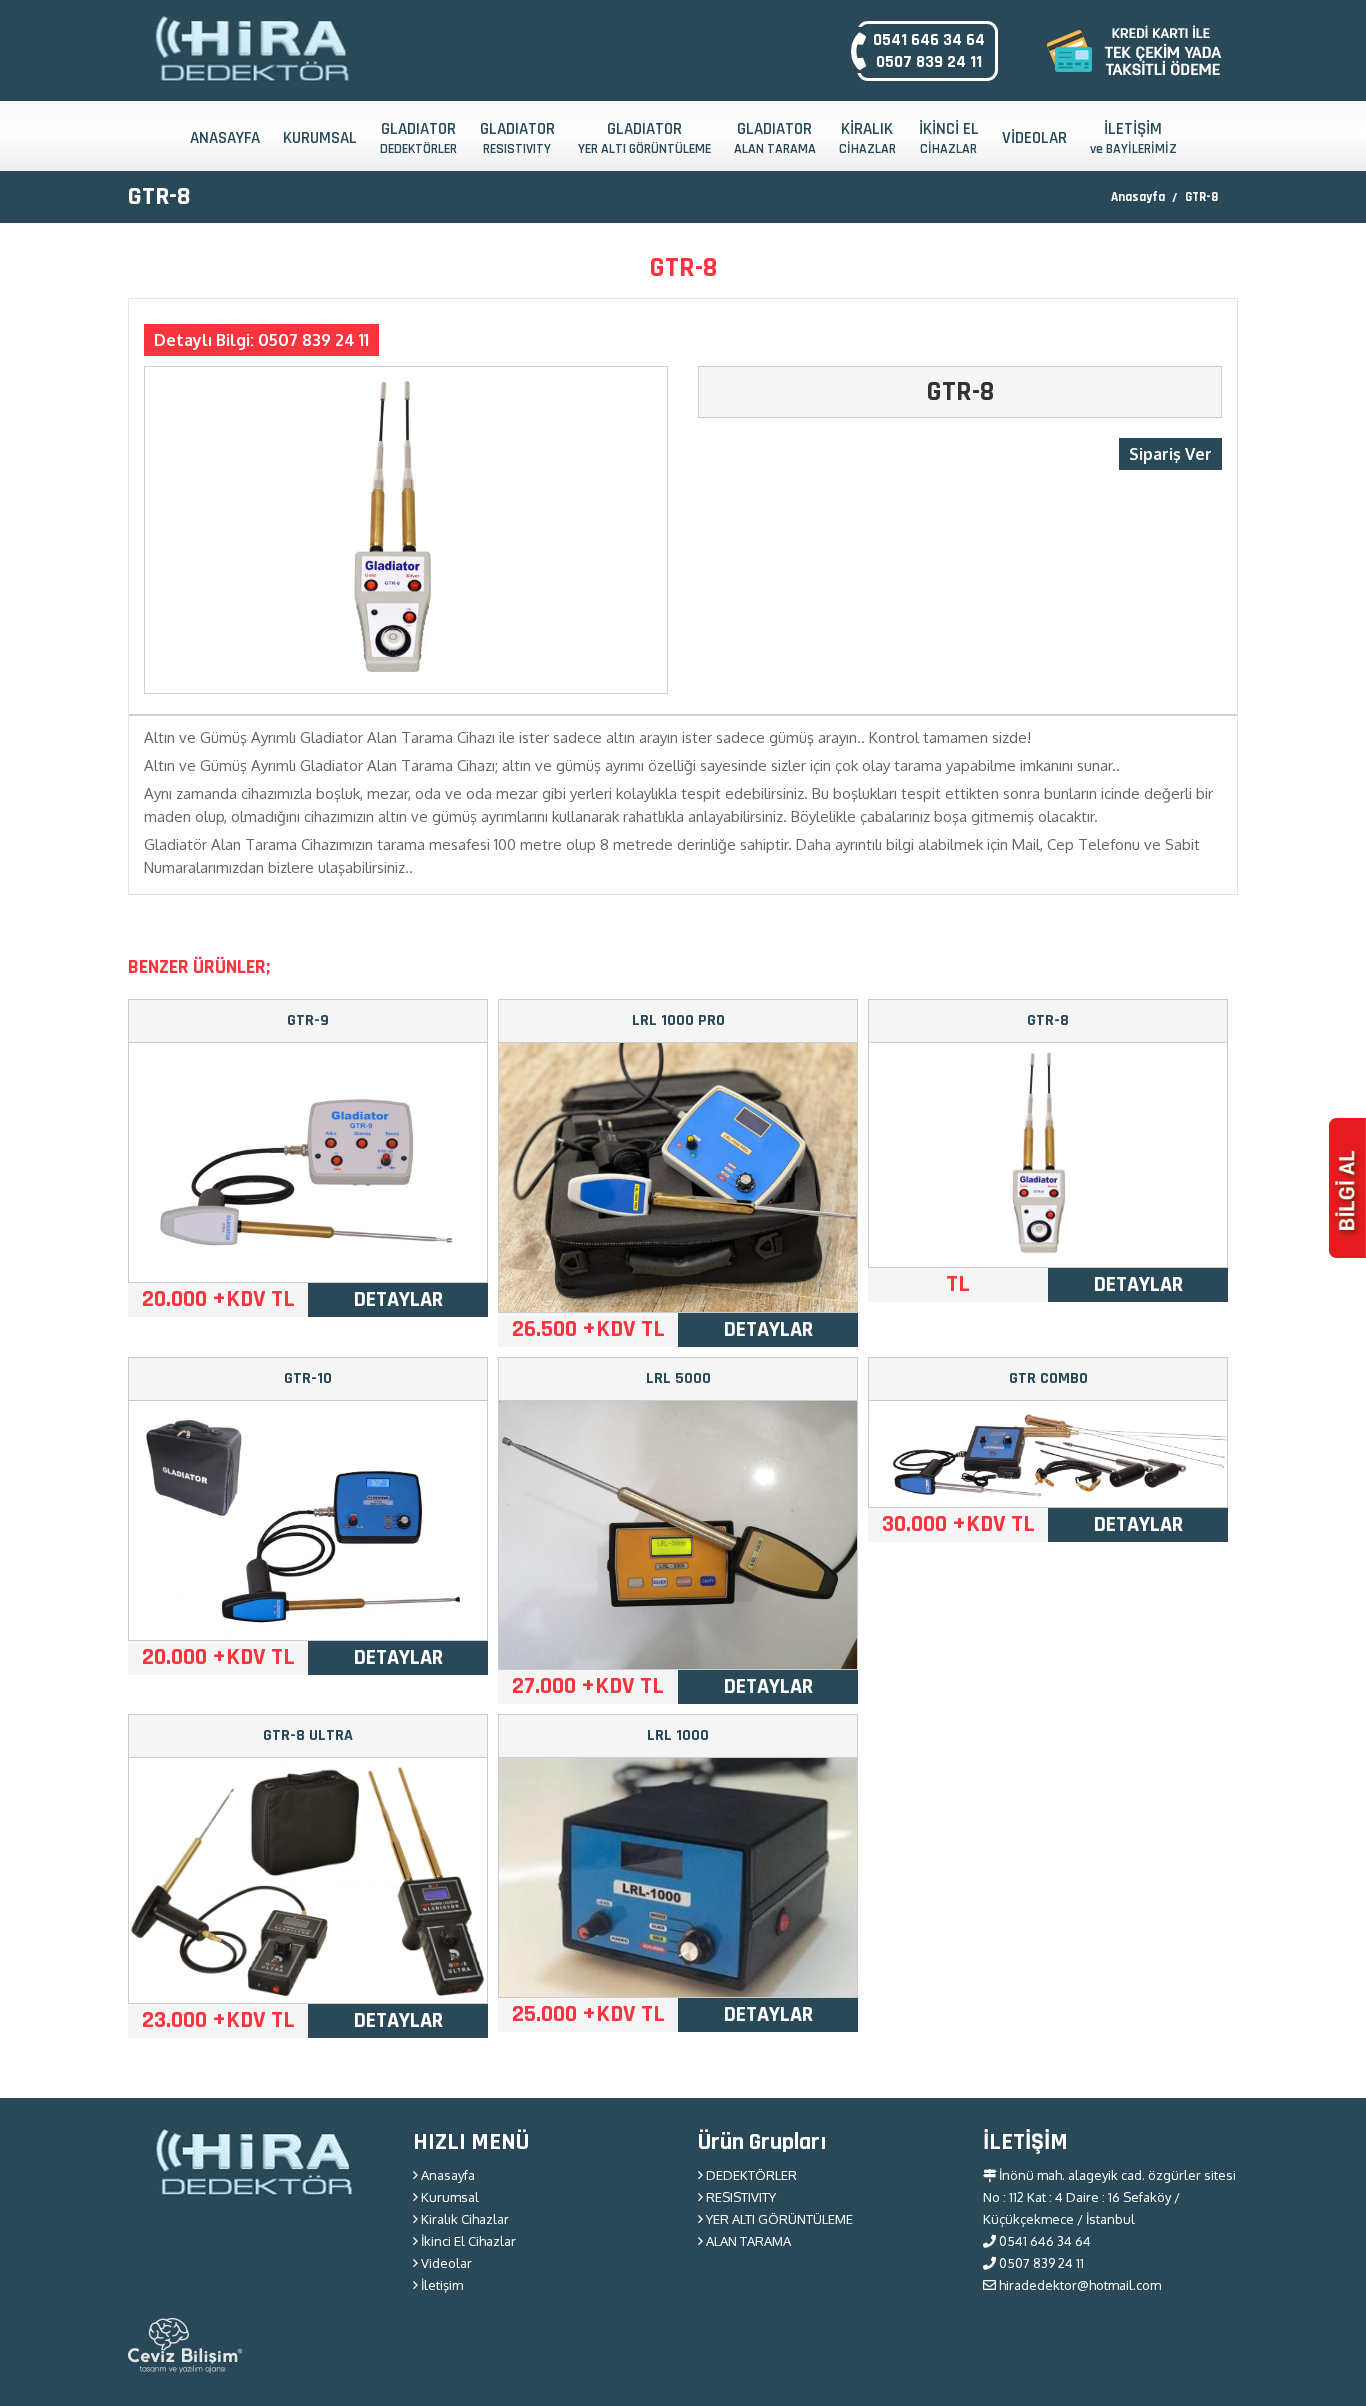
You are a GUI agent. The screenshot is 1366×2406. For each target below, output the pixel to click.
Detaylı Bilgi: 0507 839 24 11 (261, 340)
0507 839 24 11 (929, 62)
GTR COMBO (1048, 1378)
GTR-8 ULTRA (308, 1735)
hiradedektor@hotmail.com (1078, 2285)
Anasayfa (1138, 197)
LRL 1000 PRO (678, 1020)
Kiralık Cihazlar (463, 2219)
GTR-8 (1201, 197)
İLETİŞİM (1133, 138)
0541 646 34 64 (929, 40)
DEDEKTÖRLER (750, 2175)
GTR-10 (308, 1378)
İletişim (440, 2285)
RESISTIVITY (739, 2197)
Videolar (445, 2263)
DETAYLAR (398, 1300)
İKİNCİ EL (949, 138)
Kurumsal (448, 2197)
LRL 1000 (678, 1735)
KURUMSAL (320, 138)
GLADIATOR (418, 138)
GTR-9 (308, 1020)
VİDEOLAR (1034, 138)
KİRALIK (867, 138)
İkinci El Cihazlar (467, 2241)
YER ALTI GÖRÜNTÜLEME (778, 2219)
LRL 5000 (678, 1378)
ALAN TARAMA (747, 2241)
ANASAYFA (225, 138)
